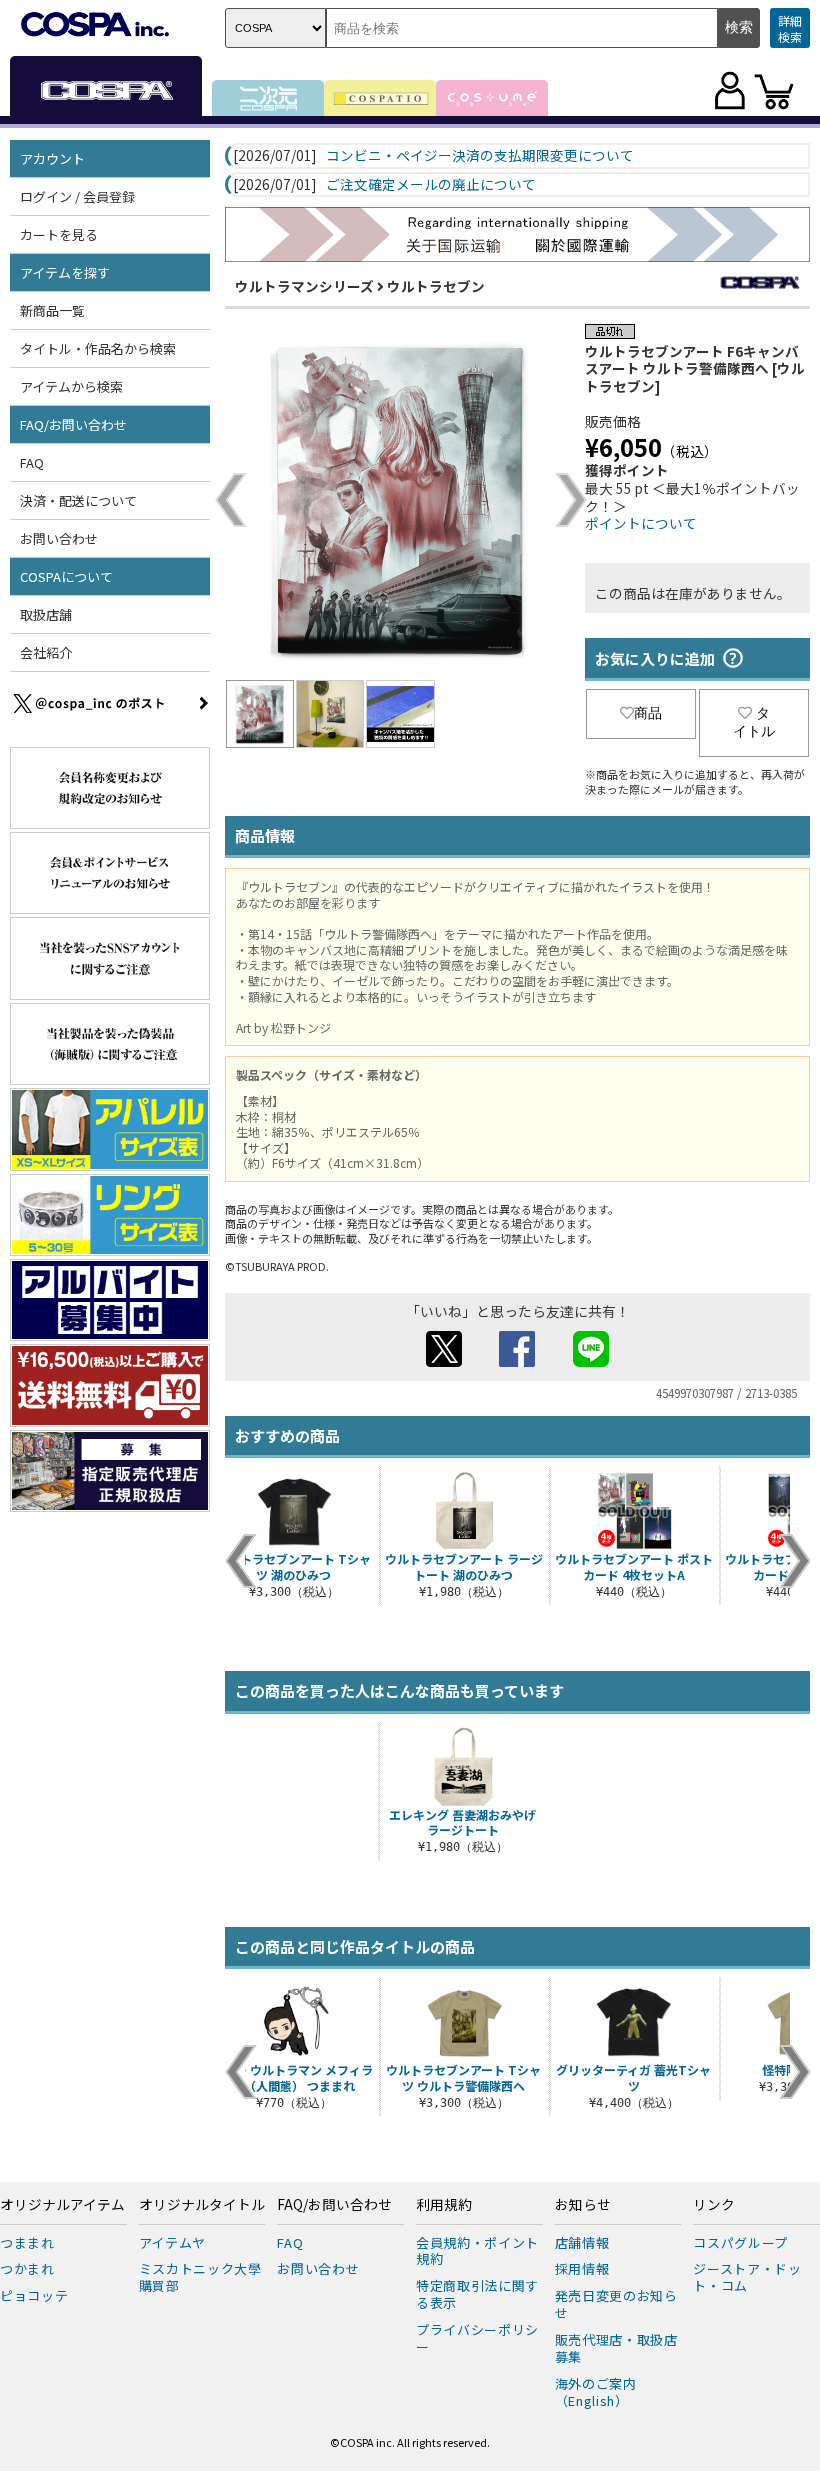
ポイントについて (641, 523)
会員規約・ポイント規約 (477, 2251)
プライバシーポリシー (477, 2338)
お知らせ (583, 2205)
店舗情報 (582, 2242)
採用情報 (582, 2268)
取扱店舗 (46, 614)
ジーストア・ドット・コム (747, 2277)
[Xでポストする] (444, 1361)
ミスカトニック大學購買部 (200, 2277)
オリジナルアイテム (62, 2205)
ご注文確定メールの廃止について (431, 185)
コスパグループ (740, 2242)
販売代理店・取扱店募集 (616, 2348)
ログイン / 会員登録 (77, 196)
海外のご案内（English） (596, 2392)
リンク (714, 2205)
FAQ (32, 462)
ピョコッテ (34, 2295)
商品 (648, 713)
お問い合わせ (59, 538)
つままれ (27, 2242)
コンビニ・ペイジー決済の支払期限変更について (480, 156)
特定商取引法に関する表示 (477, 2294)
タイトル (754, 722)
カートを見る (59, 234)
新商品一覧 (52, 310)
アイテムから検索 (71, 386)
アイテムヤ (172, 2242)
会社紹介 (46, 652)
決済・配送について (78, 500)
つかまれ (27, 2268)
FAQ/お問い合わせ (334, 2205)
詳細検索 (790, 28)
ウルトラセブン (436, 286)
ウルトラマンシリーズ (304, 286)
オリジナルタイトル (202, 2205)
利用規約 (444, 2205)
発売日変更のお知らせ (616, 2304)
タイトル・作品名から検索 (98, 348)
